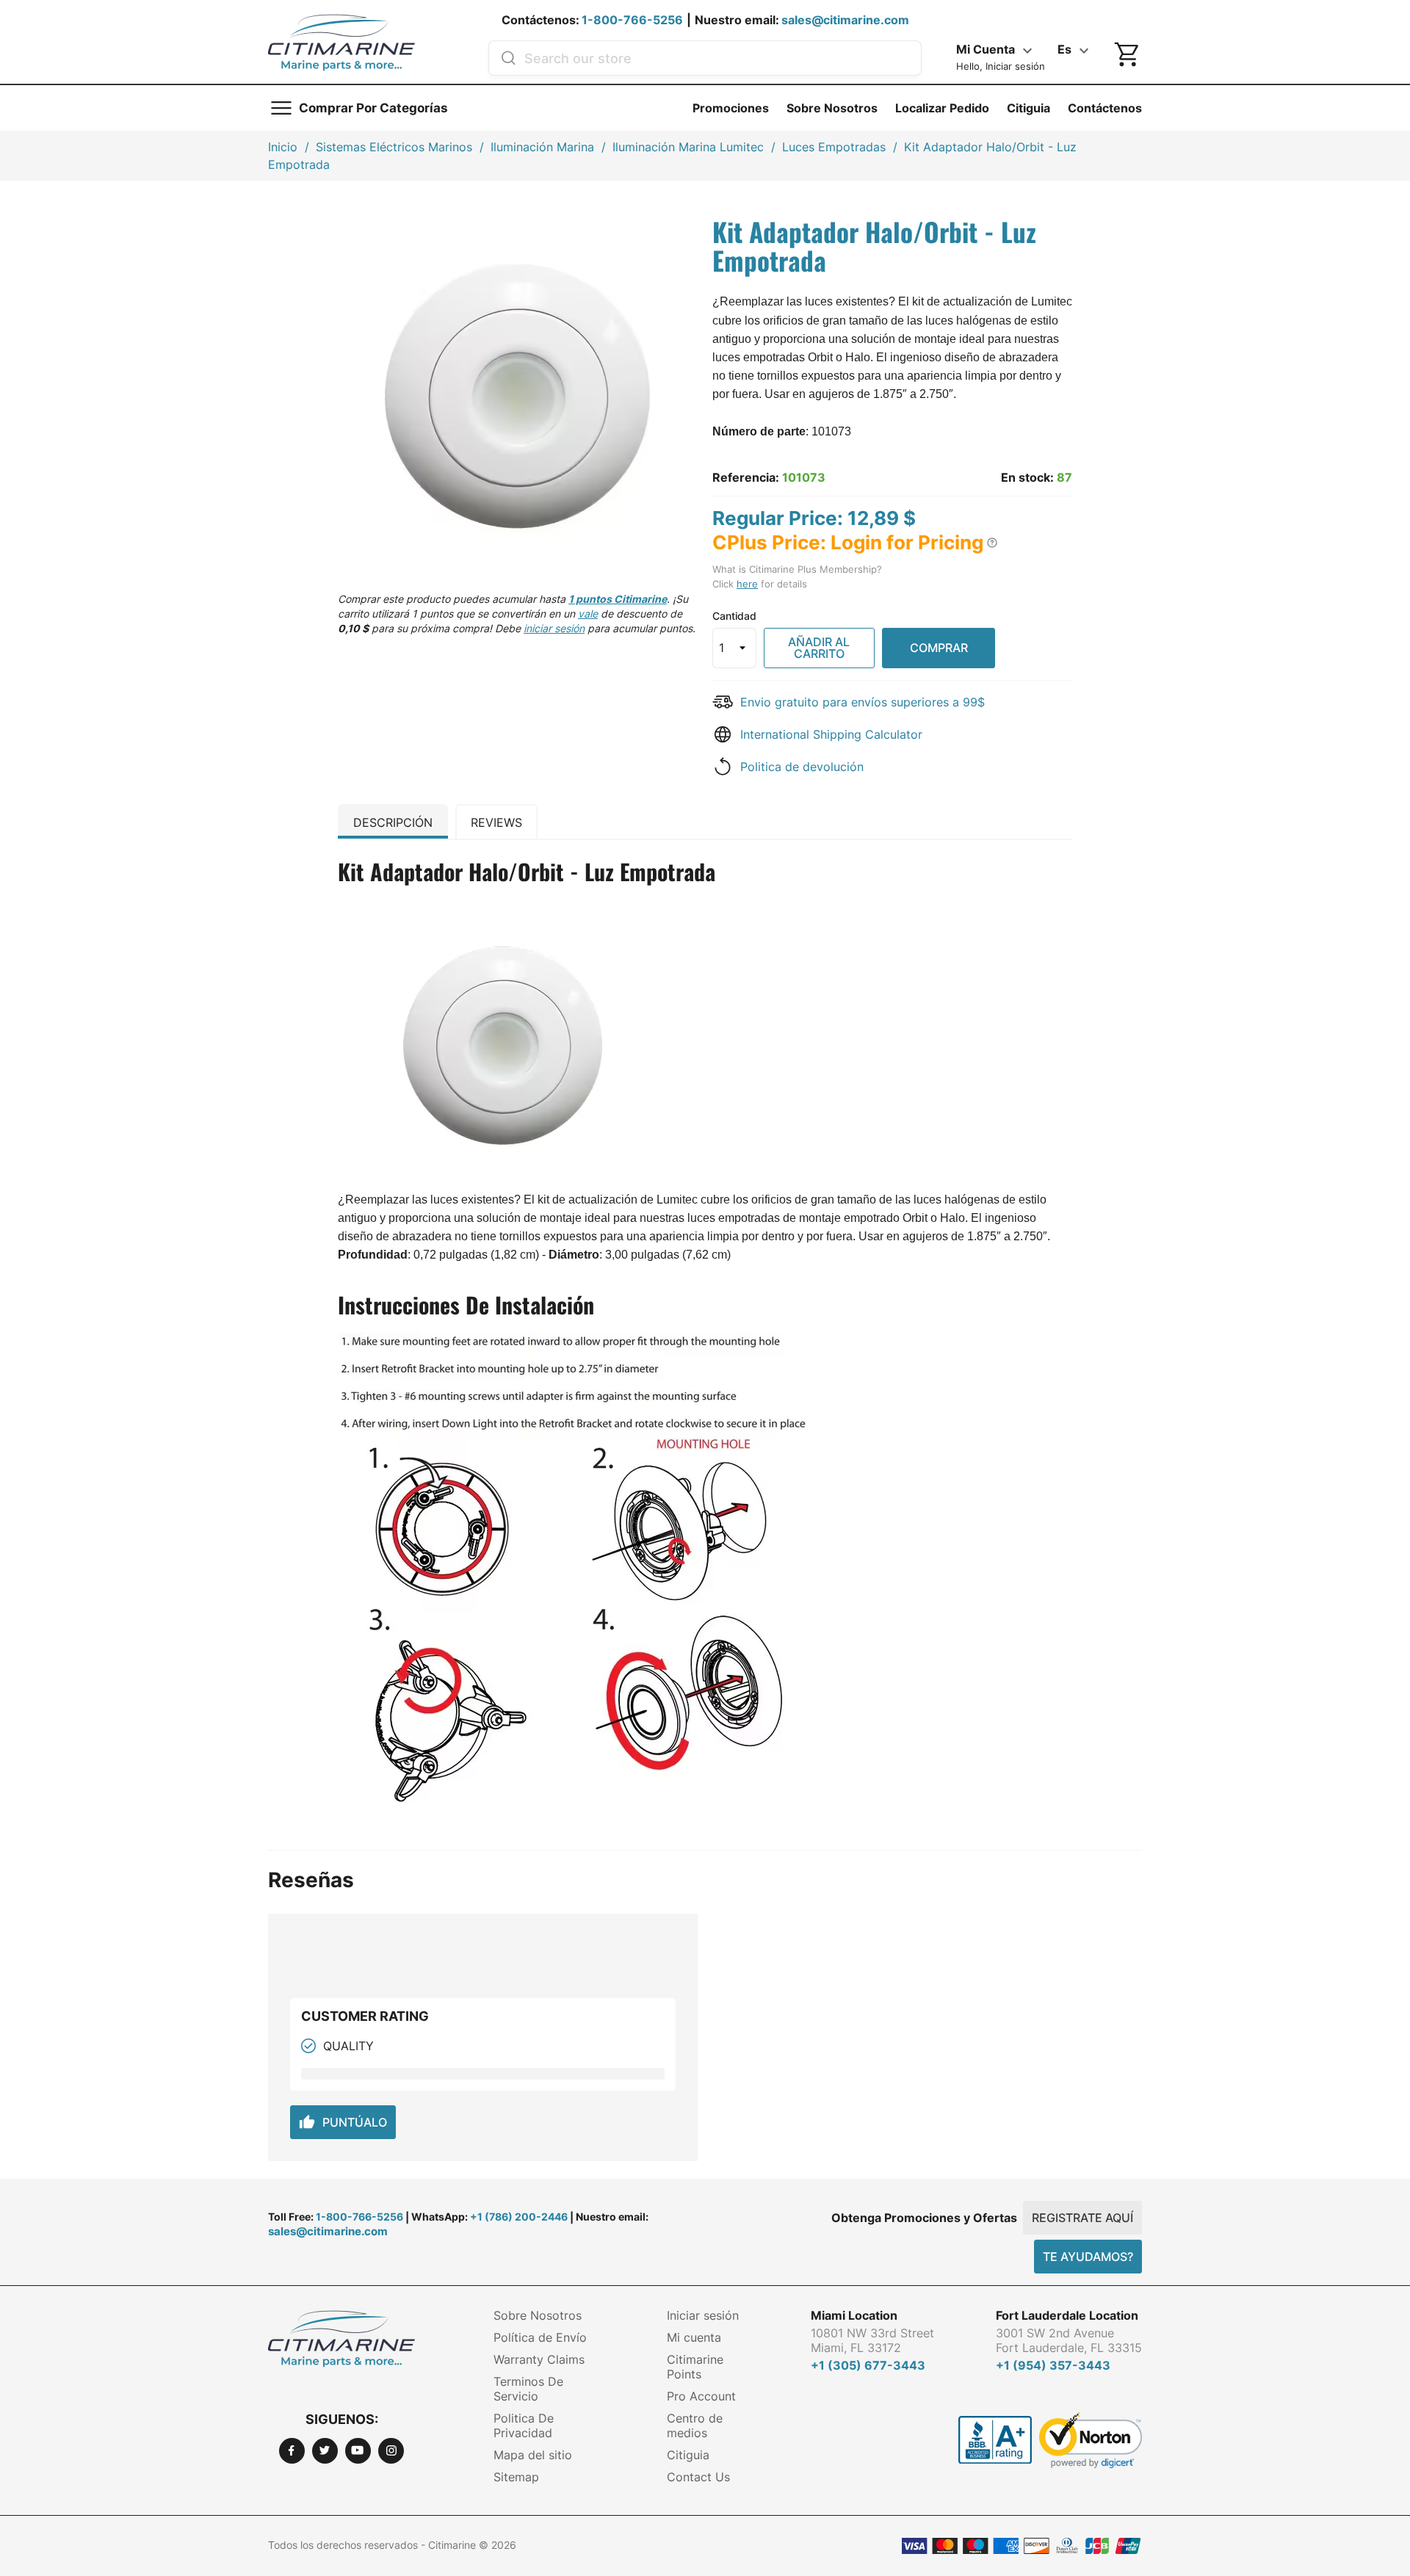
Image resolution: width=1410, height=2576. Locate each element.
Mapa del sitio (533, 2455)
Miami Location (854, 2315)
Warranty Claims (539, 2359)
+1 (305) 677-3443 (868, 2365)
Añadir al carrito (819, 648)
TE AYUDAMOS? (1088, 2257)
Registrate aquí (1082, 2218)
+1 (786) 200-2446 (519, 2217)
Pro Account (701, 2396)
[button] (992, 543)
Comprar (939, 648)
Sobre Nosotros (832, 108)
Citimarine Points (695, 2367)
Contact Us (698, 2477)
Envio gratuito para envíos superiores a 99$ (863, 702)
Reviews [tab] (496, 822)
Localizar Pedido (942, 108)
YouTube (358, 2451)
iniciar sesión (554, 628)
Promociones (731, 108)
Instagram (391, 2451)
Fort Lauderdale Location (1067, 2315)
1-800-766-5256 (632, 20)
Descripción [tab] (393, 822)
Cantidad (734, 616)
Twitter (325, 2451)
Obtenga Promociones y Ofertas (924, 2218)
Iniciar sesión (703, 2315)
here (747, 584)
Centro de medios (695, 2425)
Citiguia (1028, 108)
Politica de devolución (802, 767)
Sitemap (516, 2477)
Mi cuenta (694, 2337)
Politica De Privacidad (524, 2425)
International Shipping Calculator (831, 734)
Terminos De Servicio (528, 2389)
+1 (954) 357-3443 (1053, 2365)
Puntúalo (343, 2122)
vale (588, 614)
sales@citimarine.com (845, 20)
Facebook (292, 2451)
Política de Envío (540, 2337)
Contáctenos (1105, 108)
